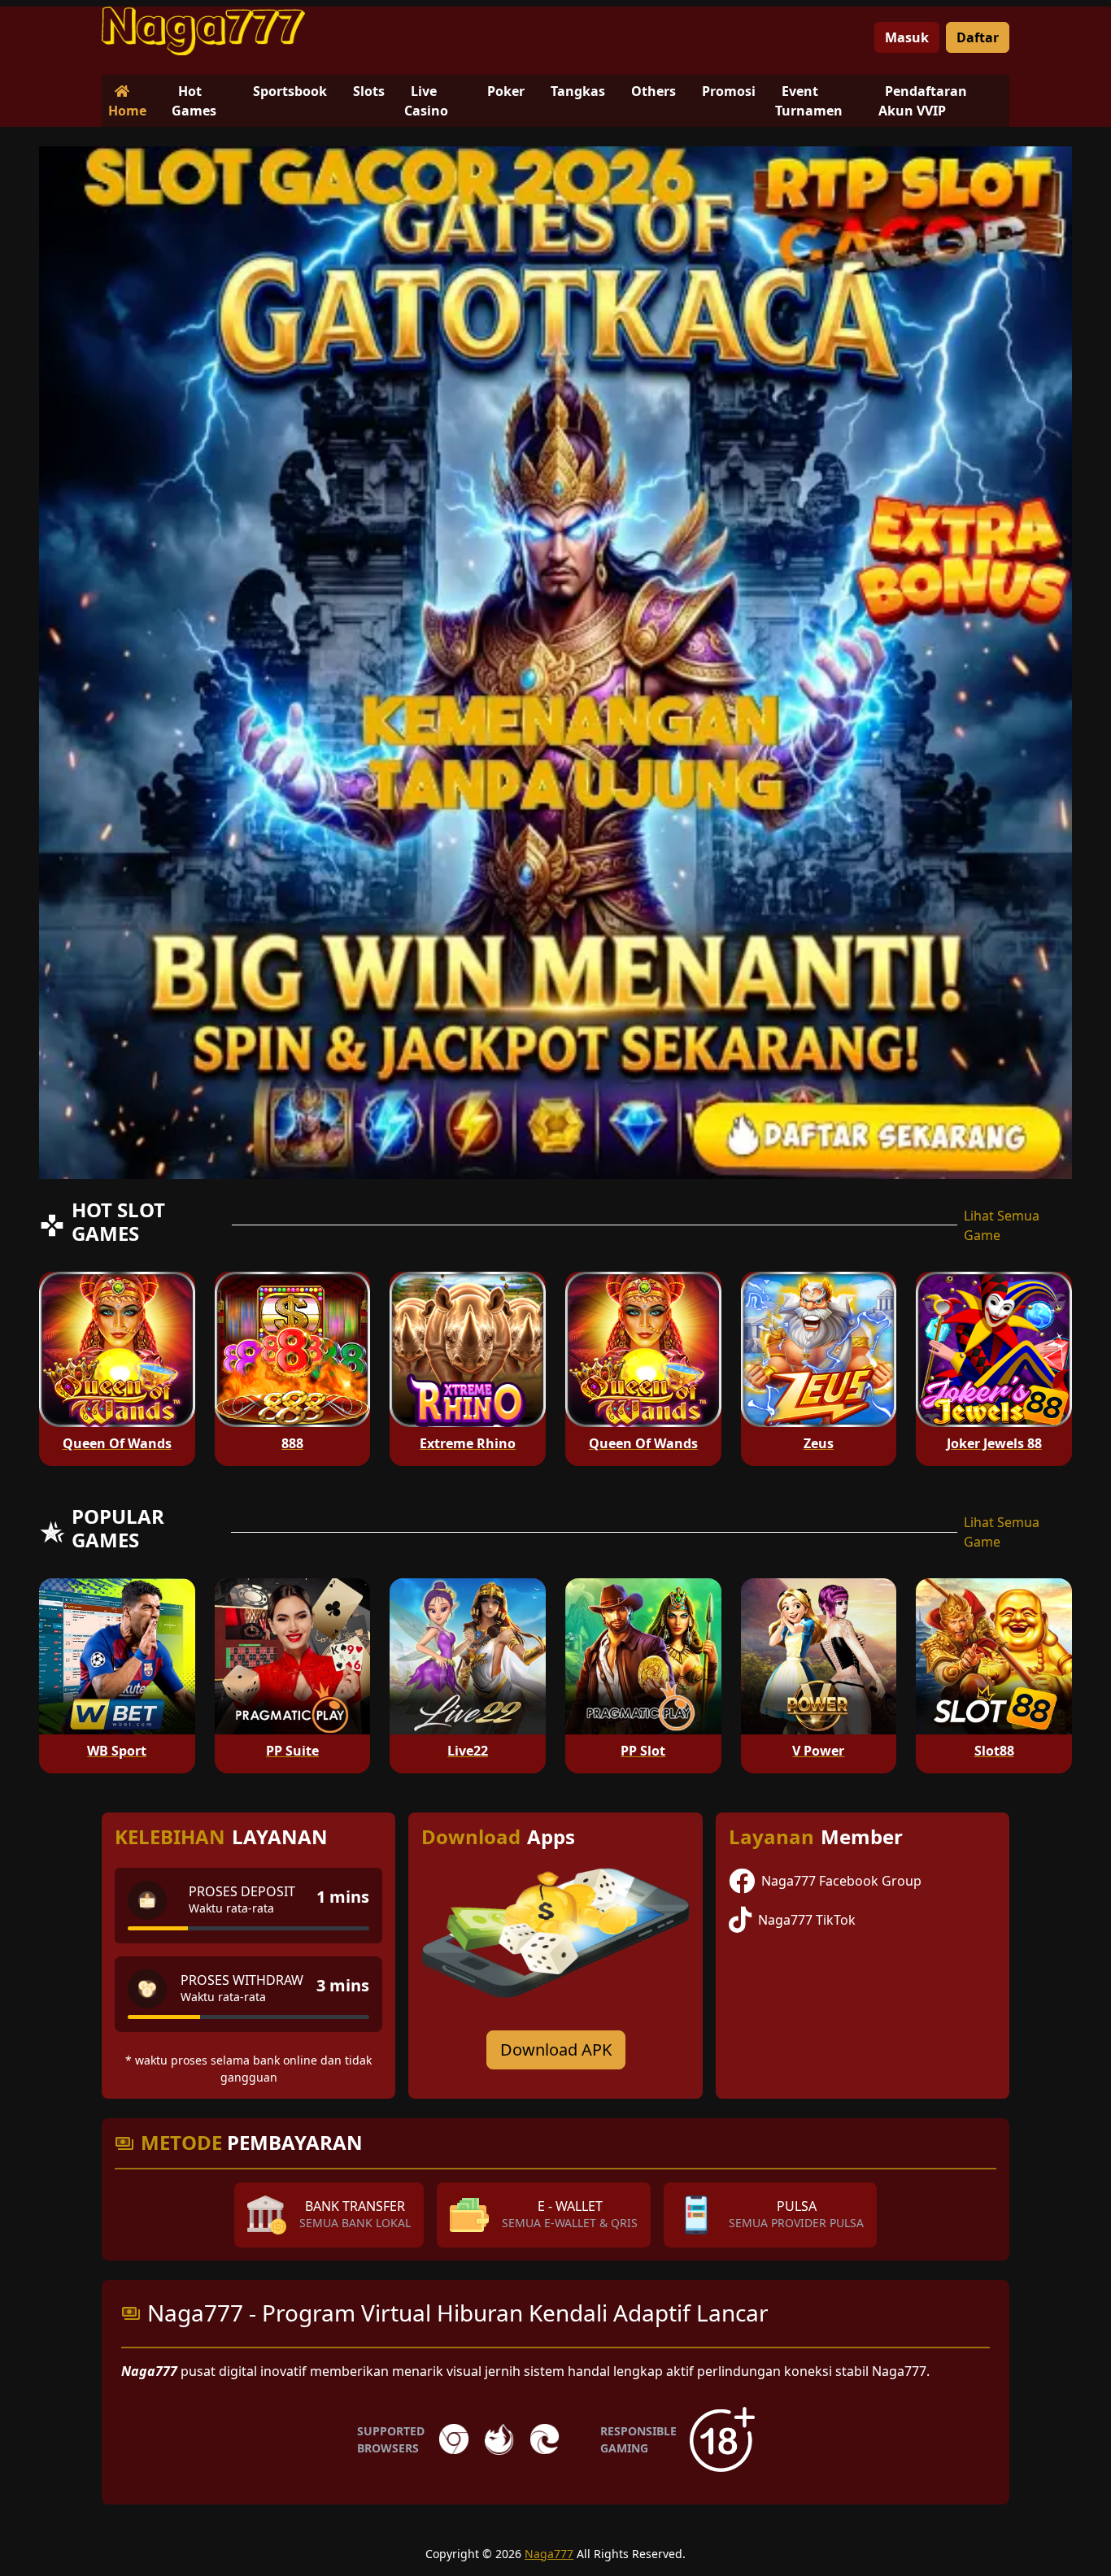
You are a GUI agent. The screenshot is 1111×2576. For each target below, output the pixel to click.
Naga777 (549, 2554)
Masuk (907, 37)
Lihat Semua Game (1002, 1225)
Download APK (556, 2049)
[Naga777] (203, 31)
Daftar (978, 37)
